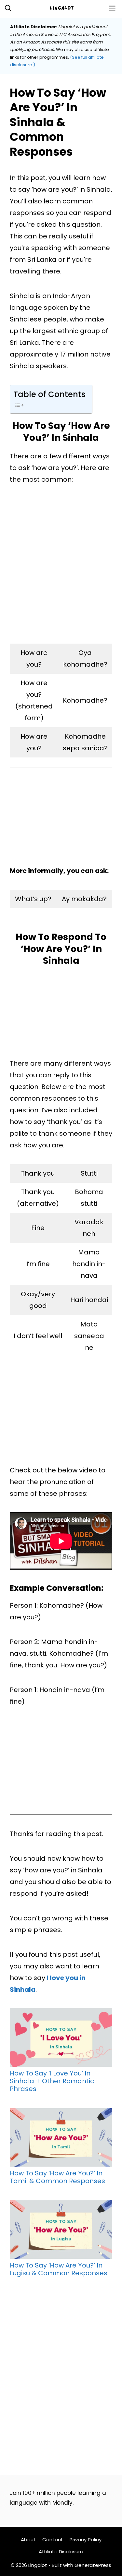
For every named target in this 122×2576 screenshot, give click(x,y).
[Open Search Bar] (8, 8)
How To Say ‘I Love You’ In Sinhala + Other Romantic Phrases (52, 2081)
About (28, 2540)
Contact (53, 2540)
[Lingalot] (64, 8)
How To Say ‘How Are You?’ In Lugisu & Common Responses (59, 2269)
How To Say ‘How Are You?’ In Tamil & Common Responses (57, 2177)
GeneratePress (93, 2565)
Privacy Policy (86, 2540)
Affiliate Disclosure (61, 2552)
